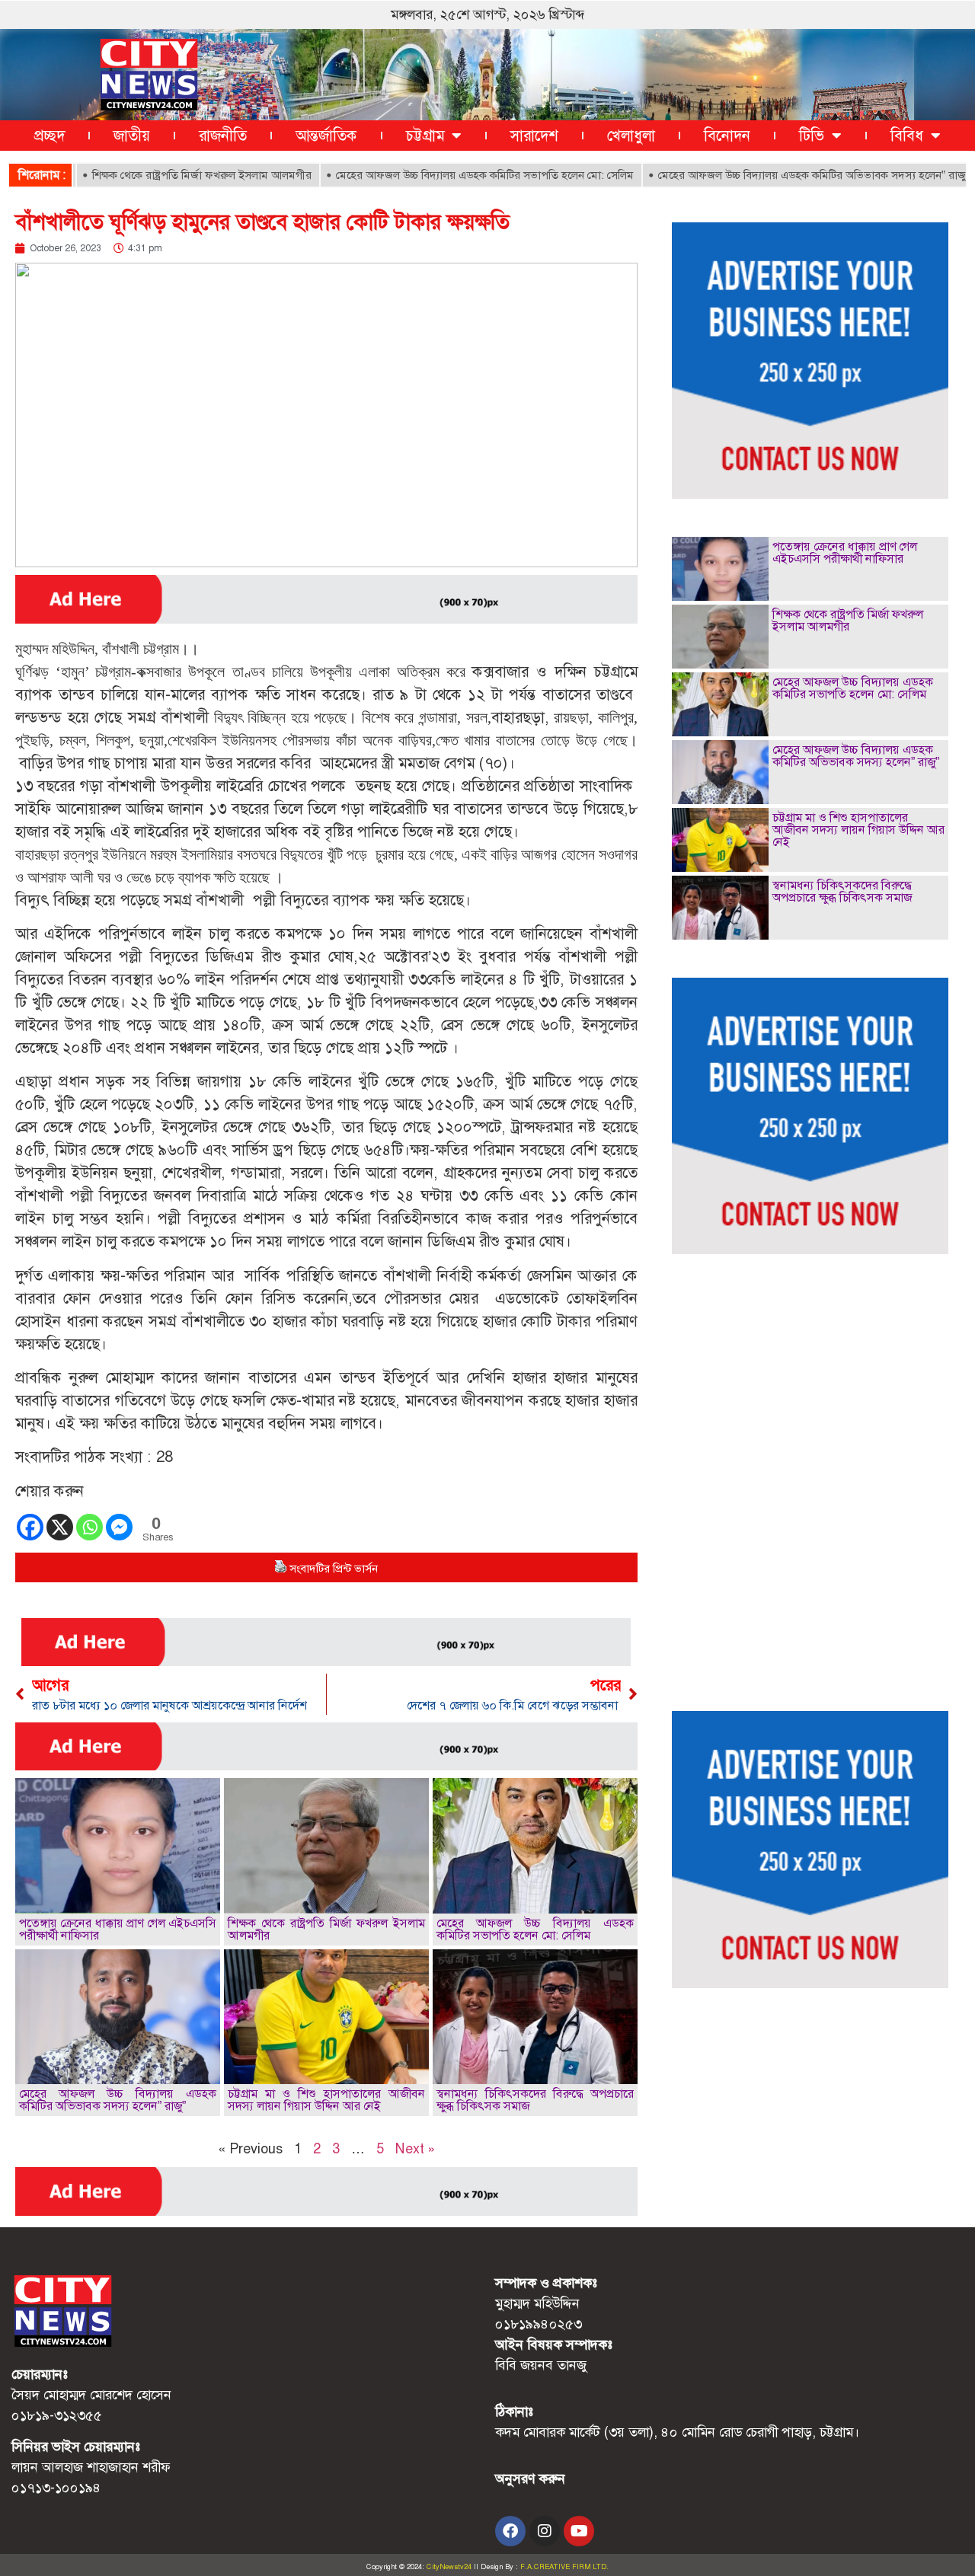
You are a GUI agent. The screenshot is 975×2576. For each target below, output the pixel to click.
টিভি (812, 136)
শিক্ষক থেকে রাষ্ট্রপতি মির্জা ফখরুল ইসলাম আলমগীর (145, 175)
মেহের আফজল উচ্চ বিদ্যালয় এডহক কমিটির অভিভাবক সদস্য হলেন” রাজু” (758, 175)
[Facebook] (30, 1527)
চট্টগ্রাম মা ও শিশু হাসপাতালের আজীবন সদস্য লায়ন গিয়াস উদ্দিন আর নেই (326, 2100)
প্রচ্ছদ (50, 136)
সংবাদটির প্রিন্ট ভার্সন (334, 1569)
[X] (60, 1527)
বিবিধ (907, 136)
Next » (415, 2149)
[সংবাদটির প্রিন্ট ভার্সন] (280, 1569)
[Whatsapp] (90, 1527)
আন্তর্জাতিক (326, 136)
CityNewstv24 (449, 2567)
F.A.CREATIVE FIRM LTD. (564, 2567)
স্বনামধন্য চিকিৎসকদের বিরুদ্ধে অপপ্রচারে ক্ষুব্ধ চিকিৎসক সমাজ (535, 2100)
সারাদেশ (534, 136)
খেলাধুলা (631, 136)
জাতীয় (132, 136)
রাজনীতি (223, 136)
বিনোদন (727, 136)
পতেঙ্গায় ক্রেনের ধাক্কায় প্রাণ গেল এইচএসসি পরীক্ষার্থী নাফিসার (118, 1929)
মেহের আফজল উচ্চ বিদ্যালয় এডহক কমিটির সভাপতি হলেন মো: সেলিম (428, 175)
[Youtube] (579, 2531)
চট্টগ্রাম (425, 136)
